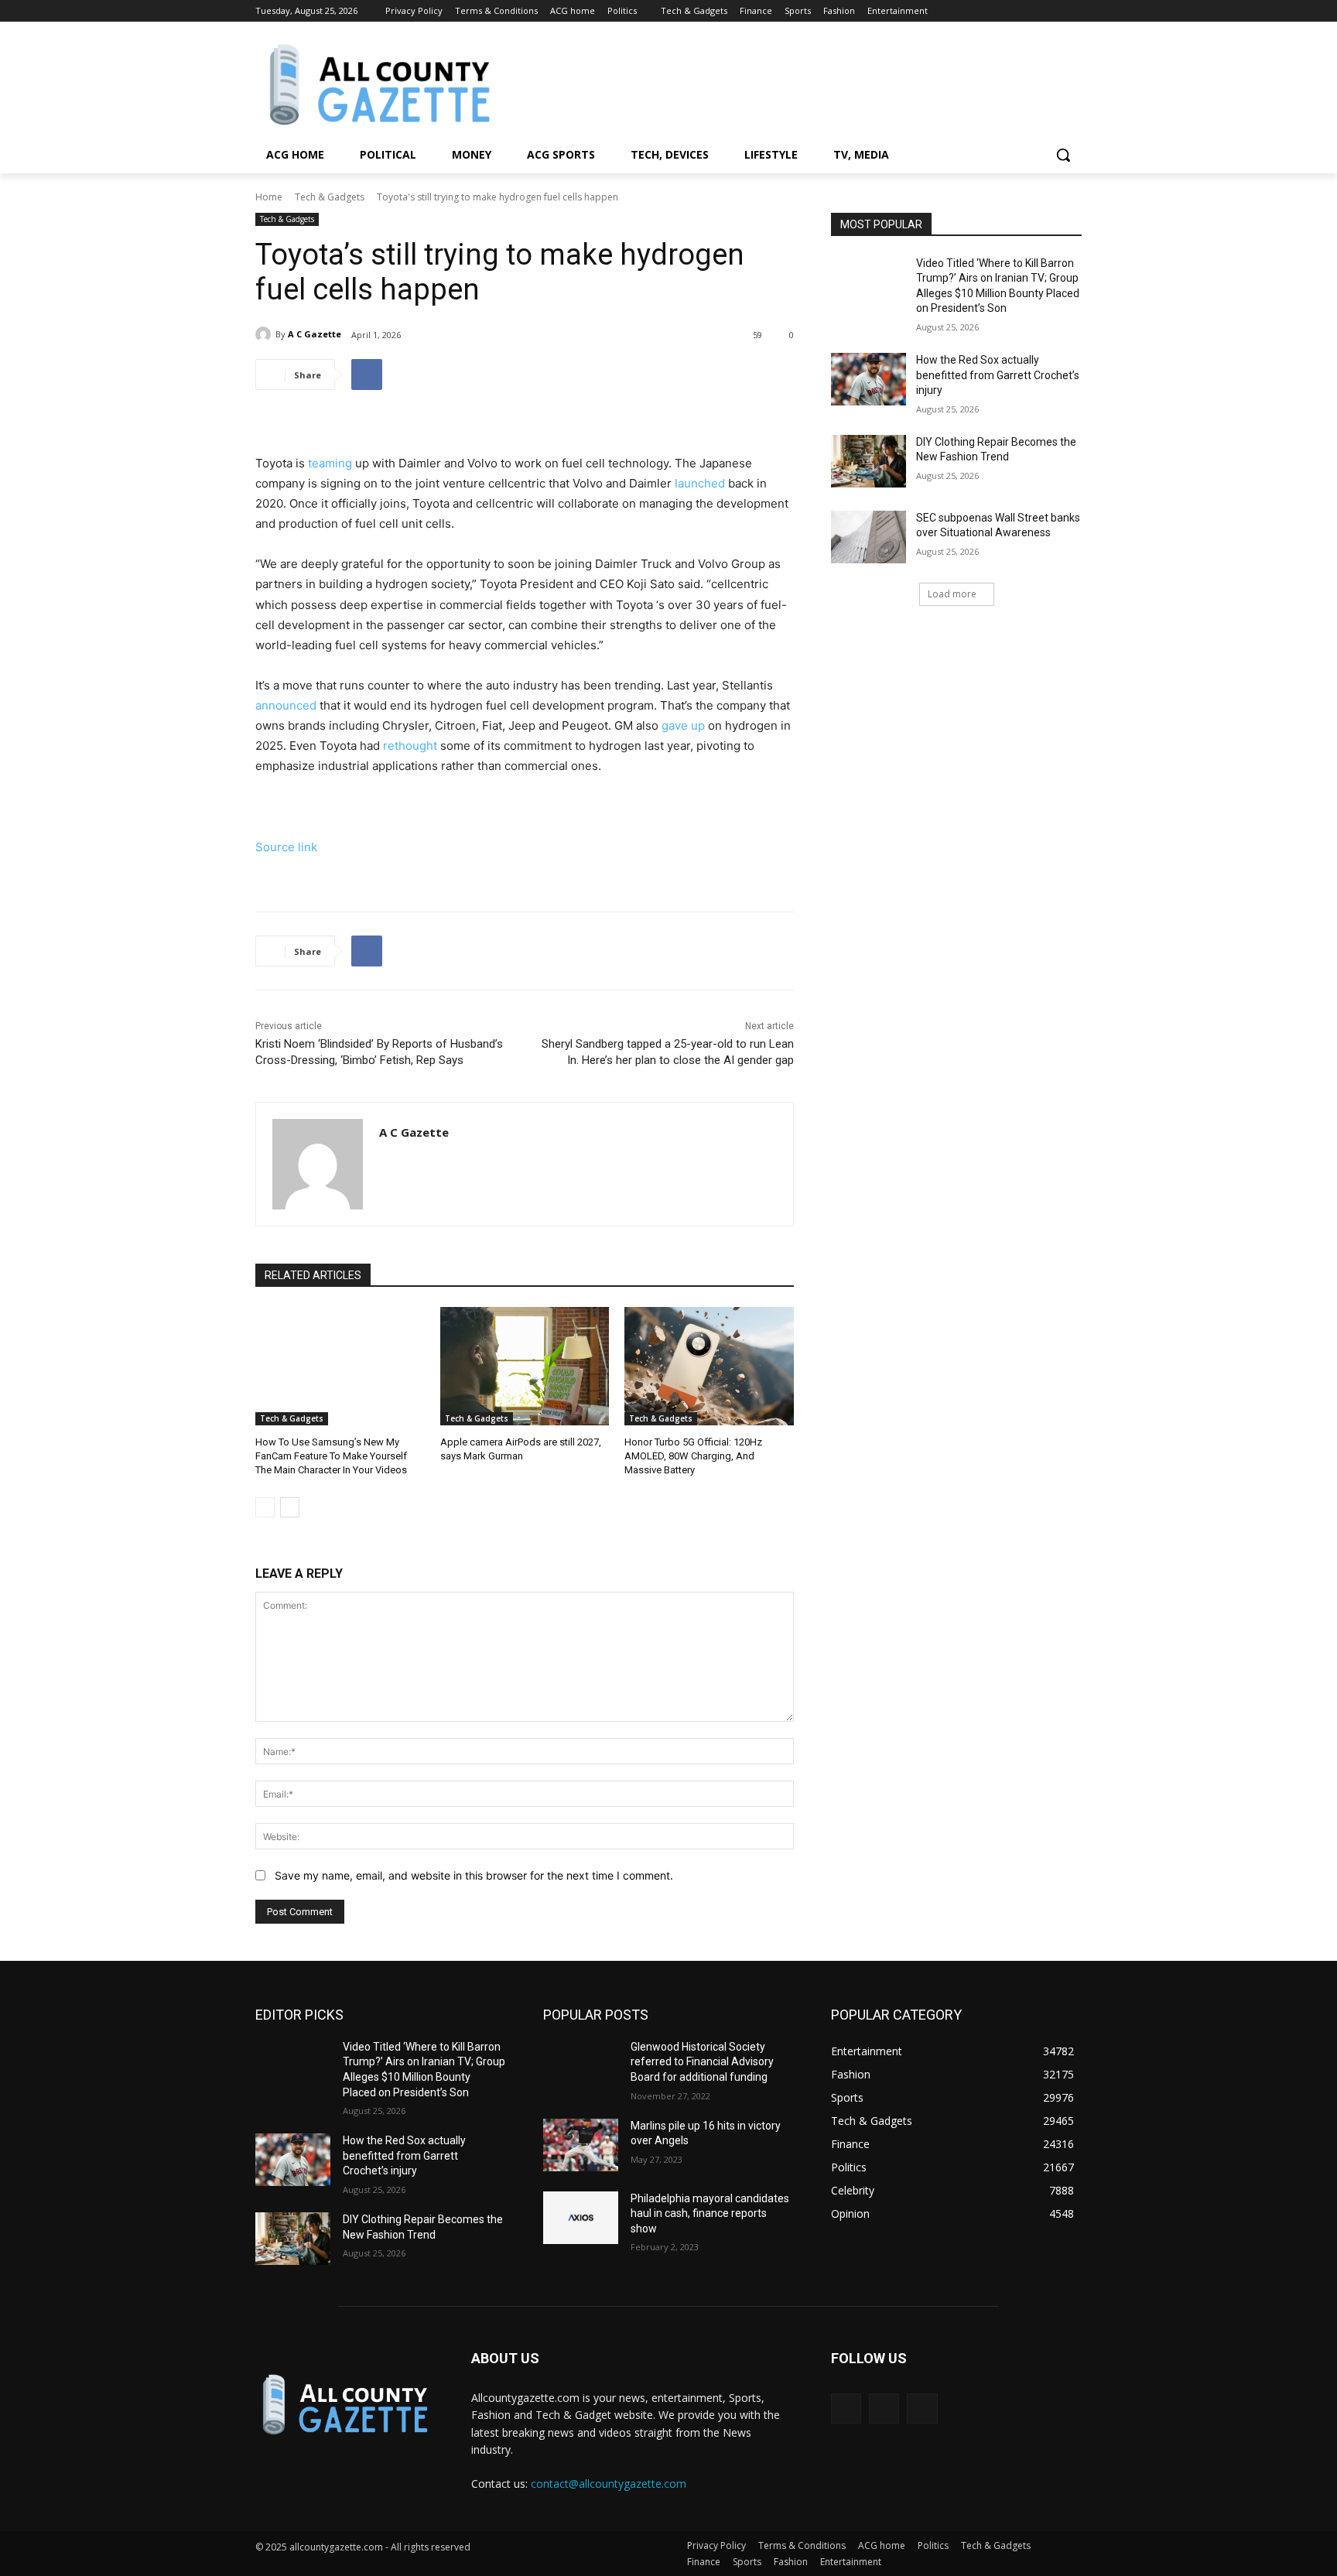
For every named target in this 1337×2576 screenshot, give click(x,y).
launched (700, 483)
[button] (1063, 155)
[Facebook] (1030, 11)
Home (269, 197)
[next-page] (290, 1507)
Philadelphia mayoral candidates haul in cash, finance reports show (710, 2213)
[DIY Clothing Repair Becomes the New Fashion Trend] (869, 461)
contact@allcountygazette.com (609, 2484)
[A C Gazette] (265, 334)
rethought (410, 746)
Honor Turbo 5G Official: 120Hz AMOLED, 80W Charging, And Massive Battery (693, 1456)
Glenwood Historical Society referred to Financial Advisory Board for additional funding (702, 2062)
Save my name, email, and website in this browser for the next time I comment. (474, 1875)
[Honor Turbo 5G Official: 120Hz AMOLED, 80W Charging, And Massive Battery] (709, 1366)
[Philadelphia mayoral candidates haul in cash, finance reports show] (581, 2218)
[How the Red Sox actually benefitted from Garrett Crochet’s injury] (869, 379)
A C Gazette (315, 334)
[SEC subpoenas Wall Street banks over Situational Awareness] (869, 537)
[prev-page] (265, 1507)
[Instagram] (1051, 11)
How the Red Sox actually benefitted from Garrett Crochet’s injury (998, 375)
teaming (330, 463)
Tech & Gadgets (330, 197)
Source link (286, 847)
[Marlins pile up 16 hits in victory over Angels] (581, 2145)
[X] (1073, 11)
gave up (683, 725)
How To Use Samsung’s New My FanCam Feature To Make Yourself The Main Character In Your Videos (331, 1456)
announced (286, 705)
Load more (952, 594)
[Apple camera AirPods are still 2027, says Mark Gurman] (525, 1366)
